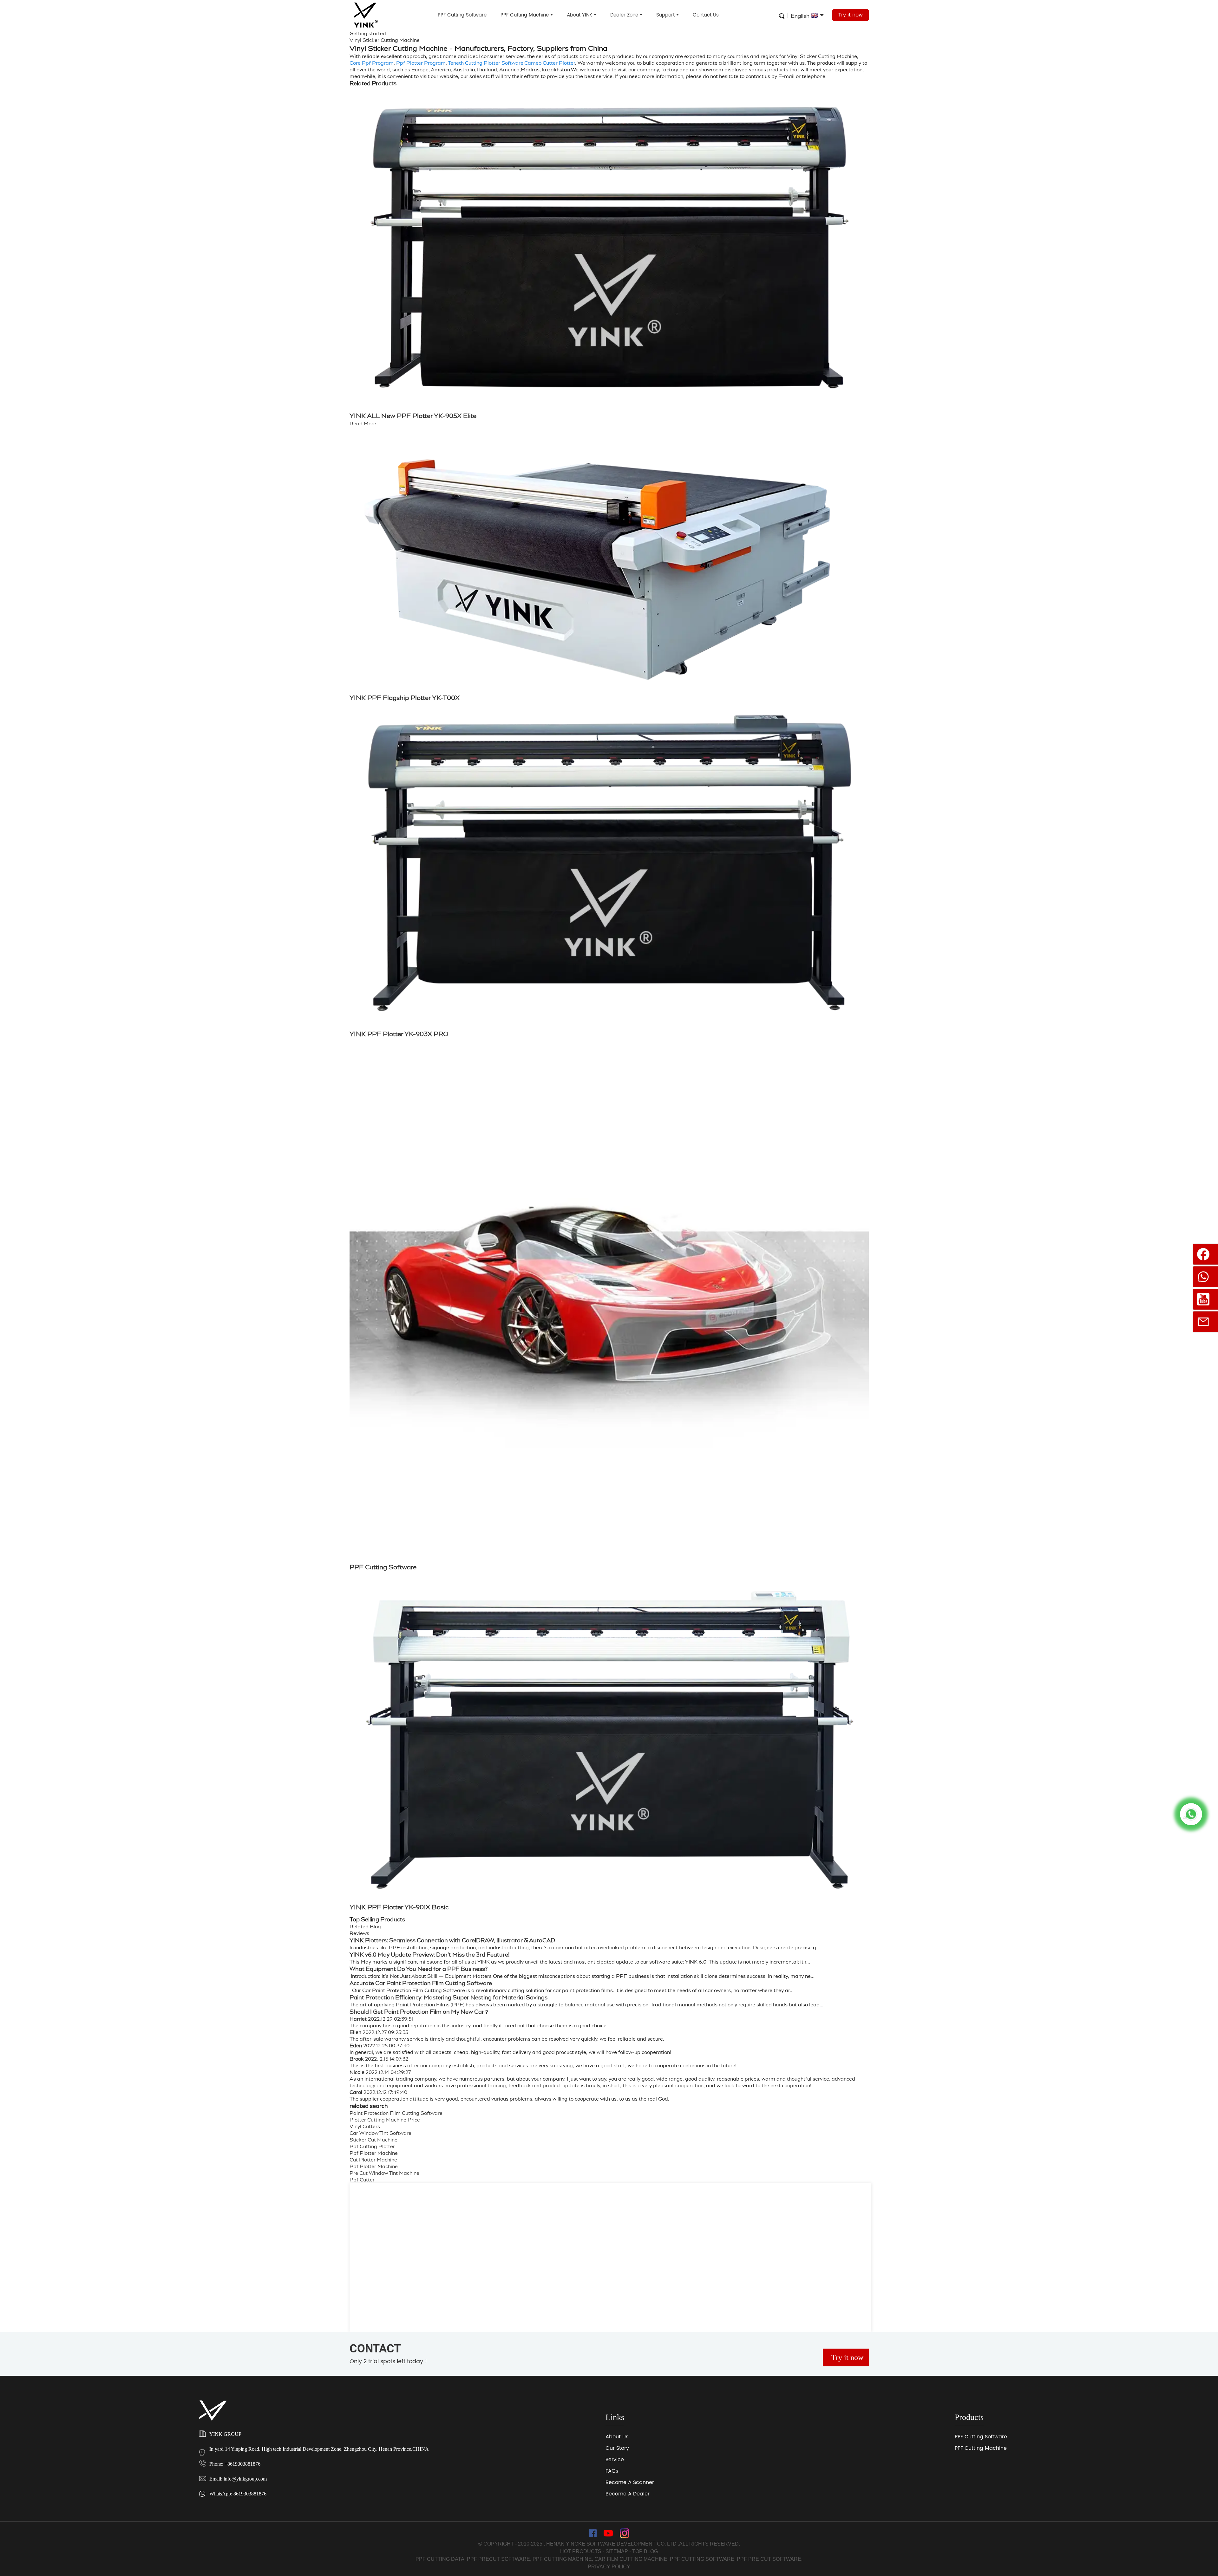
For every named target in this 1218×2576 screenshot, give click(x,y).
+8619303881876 (242, 2464)
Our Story (617, 2448)
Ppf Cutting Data (440, 2559)
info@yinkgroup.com (245, 2479)
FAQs (612, 2471)
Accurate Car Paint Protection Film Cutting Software (421, 1983)
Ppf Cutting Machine (562, 2559)
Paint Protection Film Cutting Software (396, 2113)
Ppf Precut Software (498, 2559)
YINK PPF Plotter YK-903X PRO (399, 1034)
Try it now (851, 15)
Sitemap (617, 2551)
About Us (617, 2437)
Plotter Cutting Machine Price (385, 2120)
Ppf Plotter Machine (374, 2153)
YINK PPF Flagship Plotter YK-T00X (405, 698)
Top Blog (645, 2551)
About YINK (580, 15)
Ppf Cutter (362, 2180)
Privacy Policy (609, 2567)
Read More (363, 424)
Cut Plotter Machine (373, 2160)
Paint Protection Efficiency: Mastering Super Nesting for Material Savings (449, 1997)
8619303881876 (250, 2494)
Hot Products (581, 2551)
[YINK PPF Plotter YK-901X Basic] (609, 1738)
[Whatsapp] (1191, 1814)
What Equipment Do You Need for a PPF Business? (419, 1969)
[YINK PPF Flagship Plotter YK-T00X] (609, 559)
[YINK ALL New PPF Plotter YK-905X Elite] (609, 247)
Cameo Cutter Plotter (550, 63)
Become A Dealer (628, 2494)
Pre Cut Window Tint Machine (384, 2173)
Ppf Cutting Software (702, 2559)
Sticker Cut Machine (373, 2140)
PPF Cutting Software (462, 15)
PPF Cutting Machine (525, 15)
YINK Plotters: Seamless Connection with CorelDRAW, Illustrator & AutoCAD (452, 1940)
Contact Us (706, 15)
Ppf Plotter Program (421, 63)
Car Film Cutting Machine (631, 2559)
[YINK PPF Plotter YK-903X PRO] (609, 867)
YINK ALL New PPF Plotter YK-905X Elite (413, 416)
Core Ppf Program (372, 63)
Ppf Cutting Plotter (372, 2146)
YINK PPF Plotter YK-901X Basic (399, 1907)
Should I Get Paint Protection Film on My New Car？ (419, 2012)
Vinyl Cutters (365, 2126)
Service (615, 2460)
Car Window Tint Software (380, 2133)
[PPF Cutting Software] (609, 1302)
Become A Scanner (630, 2482)
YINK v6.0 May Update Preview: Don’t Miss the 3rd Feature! (430, 1955)
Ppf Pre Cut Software (769, 2559)
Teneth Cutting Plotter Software (486, 63)
